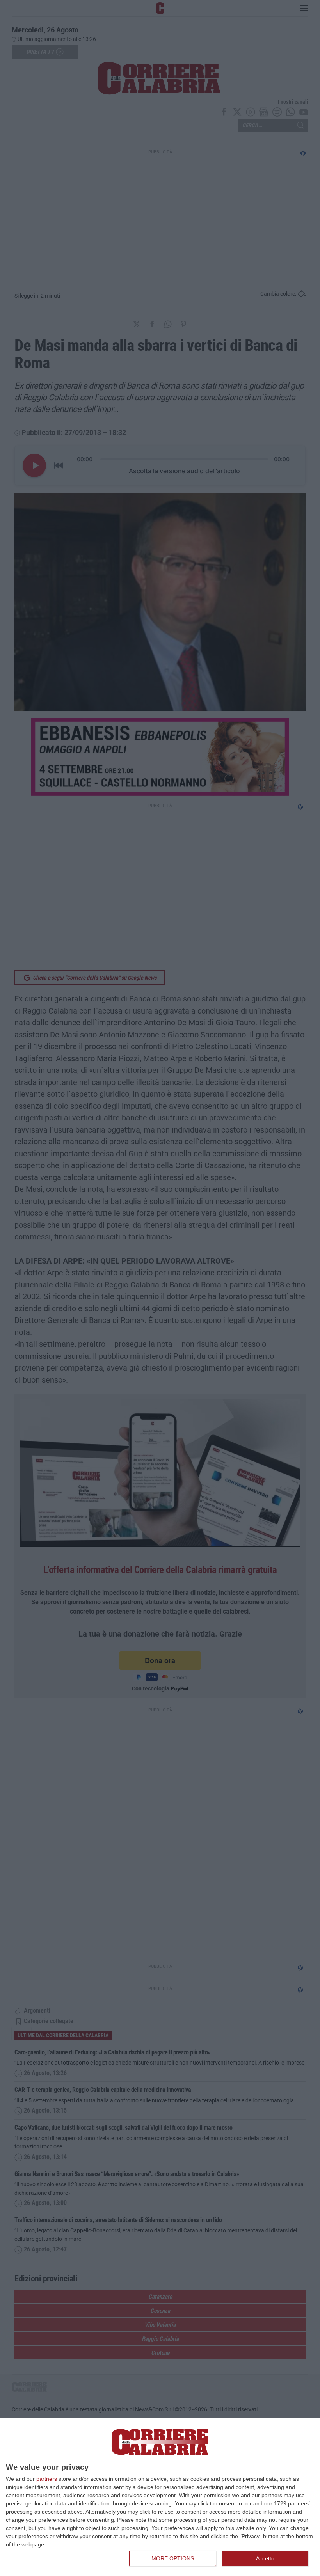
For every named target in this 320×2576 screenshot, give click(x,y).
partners (47, 2479)
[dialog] (160, 2497)
